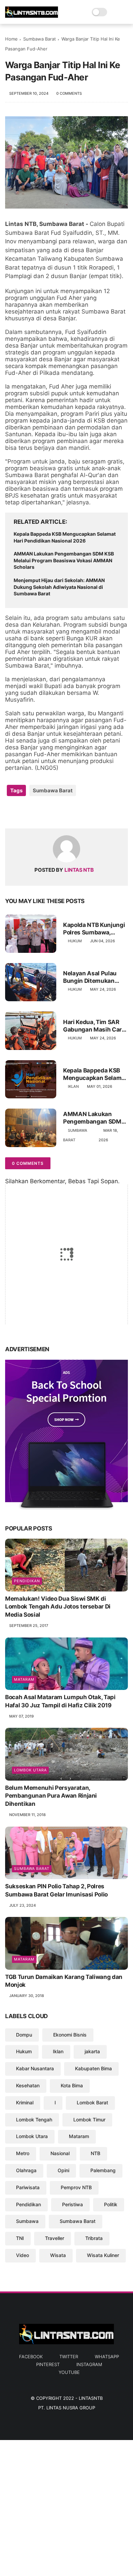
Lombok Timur (89, 2120)
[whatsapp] (38, 812)
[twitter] (25, 812)
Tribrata (94, 2238)
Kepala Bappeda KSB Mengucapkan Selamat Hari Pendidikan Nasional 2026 (65, 537)
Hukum (75, 941)
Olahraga (26, 2170)
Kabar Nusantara (35, 2068)
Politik (111, 2204)
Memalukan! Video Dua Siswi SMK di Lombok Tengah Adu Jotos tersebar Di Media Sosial (58, 1607)
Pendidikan (27, 1581)
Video (23, 2255)
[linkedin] (66, 812)
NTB (95, 2153)
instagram (89, 2364)
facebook (31, 2357)
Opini (63, 2170)
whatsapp (107, 2357)
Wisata (58, 2255)
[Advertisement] (66, 2506)
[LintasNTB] (32, 16)
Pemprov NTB (76, 2187)
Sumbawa (27, 2221)
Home (11, 39)
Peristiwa (72, 2204)
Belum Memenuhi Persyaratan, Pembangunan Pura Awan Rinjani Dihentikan (51, 1796)
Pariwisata (28, 2187)
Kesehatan (28, 2085)
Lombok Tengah (34, 2120)
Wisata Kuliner (103, 2255)
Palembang (103, 2170)
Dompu (24, 2035)
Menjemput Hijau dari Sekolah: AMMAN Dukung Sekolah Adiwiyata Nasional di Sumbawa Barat (59, 587)
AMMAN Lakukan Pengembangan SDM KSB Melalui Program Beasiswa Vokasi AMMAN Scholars (64, 560)
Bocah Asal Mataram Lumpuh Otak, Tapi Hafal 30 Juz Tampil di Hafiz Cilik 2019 (60, 1701)
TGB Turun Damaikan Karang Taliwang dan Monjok (64, 1981)
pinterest (48, 2364)
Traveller (55, 2238)
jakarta (92, 2051)
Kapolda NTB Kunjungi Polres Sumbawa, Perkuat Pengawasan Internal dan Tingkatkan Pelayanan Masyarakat (94, 929)
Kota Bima (72, 2085)
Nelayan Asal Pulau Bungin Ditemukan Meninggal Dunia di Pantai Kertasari (90, 977)
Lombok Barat (92, 2102)
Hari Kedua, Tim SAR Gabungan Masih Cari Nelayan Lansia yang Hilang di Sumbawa (93, 1026)
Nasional (60, 2153)
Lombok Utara (30, 1770)
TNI (20, 2238)
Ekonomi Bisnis (70, 2035)
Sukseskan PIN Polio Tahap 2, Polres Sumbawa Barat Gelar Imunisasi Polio (56, 1890)
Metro (23, 2153)
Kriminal (25, 2102)
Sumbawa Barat (40, 39)
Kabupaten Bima (93, 2068)
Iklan (73, 1086)
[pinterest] (52, 812)
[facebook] (11, 812)
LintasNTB (91, 2398)
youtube (69, 2372)
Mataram (24, 1679)
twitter (69, 2357)
